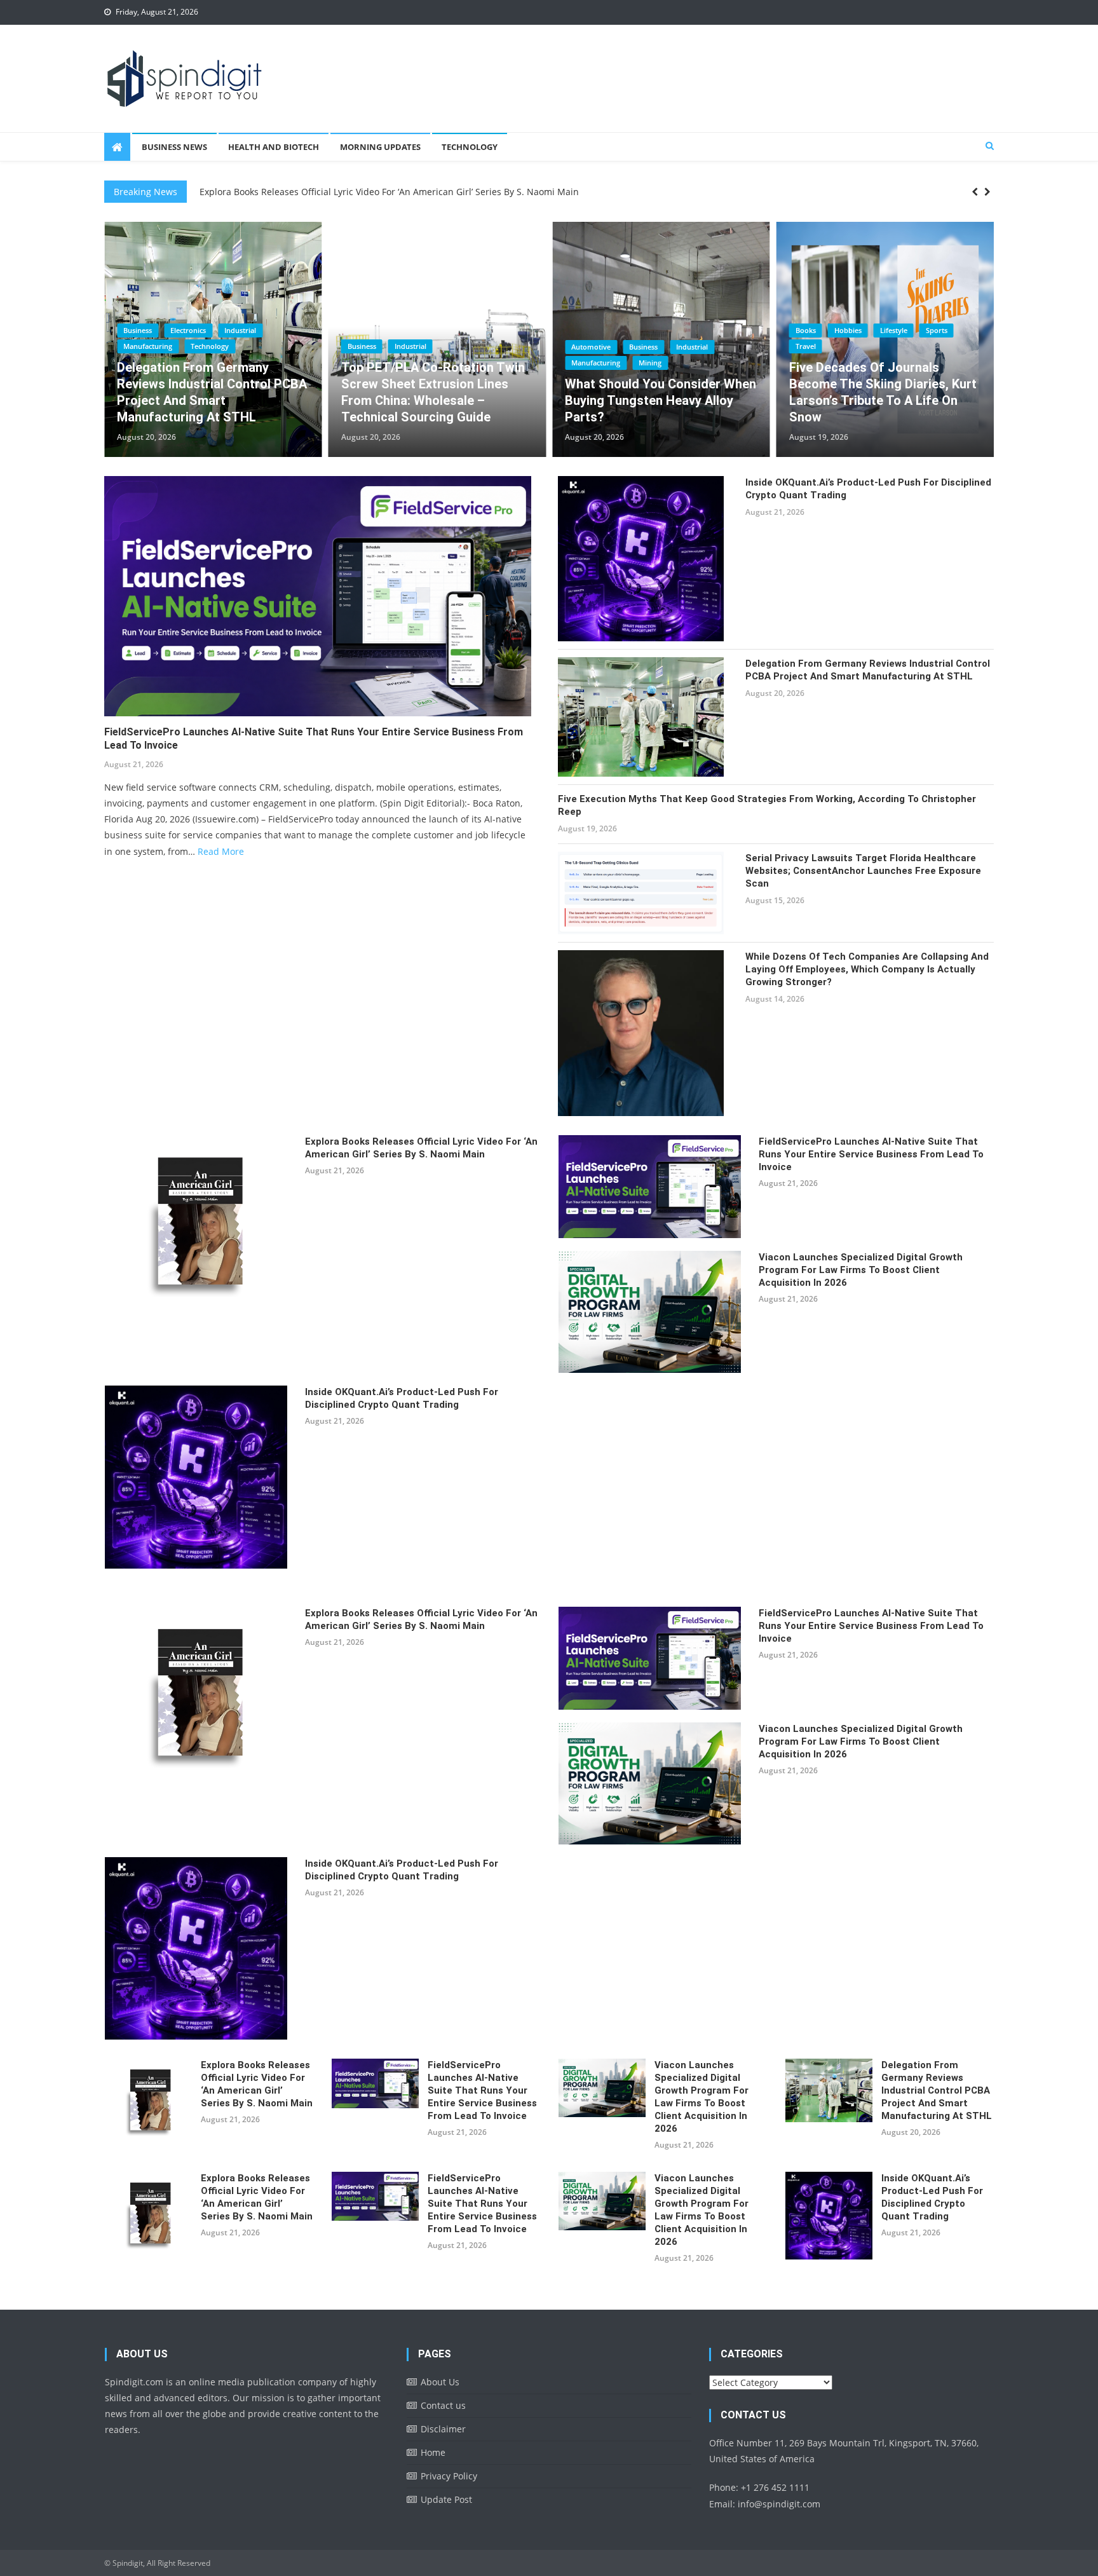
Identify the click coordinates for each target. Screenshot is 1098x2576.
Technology (470, 147)
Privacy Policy (449, 2476)
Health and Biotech (274, 147)
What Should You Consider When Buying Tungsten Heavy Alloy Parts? (230, 400)
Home (433, 2452)
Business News (174, 147)
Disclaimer (443, 2429)
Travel (374, 346)
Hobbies (417, 330)
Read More (221, 851)
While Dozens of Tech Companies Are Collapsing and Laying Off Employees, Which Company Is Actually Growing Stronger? (867, 969)
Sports (505, 330)
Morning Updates (380, 147)
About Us (440, 2382)
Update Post (446, 2499)
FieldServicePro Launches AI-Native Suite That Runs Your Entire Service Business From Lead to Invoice (417, 193)
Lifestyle (462, 330)
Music (959, 330)
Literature (914, 330)
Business (213, 347)
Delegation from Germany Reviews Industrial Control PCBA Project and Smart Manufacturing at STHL (868, 670)
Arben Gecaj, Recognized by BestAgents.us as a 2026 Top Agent (669, 400)
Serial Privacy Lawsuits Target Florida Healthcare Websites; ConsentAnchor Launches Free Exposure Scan (863, 871)
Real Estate (606, 363)
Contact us (443, 2405)
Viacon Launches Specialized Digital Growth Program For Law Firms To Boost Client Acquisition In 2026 (861, 1270)
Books (374, 330)
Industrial (261, 347)
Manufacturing (165, 363)
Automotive (160, 347)
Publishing (830, 345)
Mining (219, 363)
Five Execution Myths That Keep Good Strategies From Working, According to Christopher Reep (767, 805)
